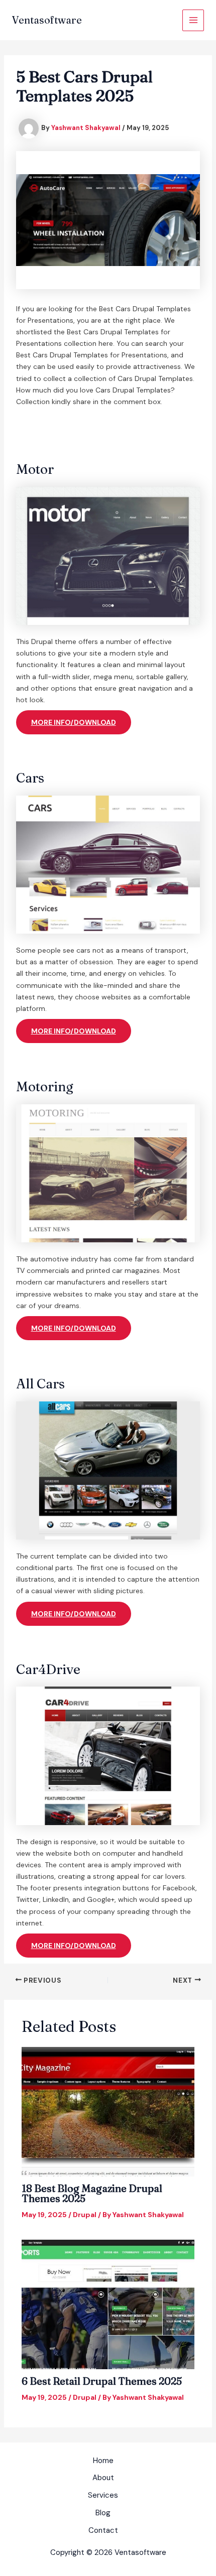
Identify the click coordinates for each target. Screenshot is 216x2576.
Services (103, 2495)
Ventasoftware (47, 20)
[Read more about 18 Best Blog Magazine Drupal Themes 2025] (108, 2111)
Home (103, 2461)
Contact (103, 2530)
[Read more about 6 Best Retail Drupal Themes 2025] (108, 2304)
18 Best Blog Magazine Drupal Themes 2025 (92, 2193)
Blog (103, 2513)
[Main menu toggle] (193, 20)
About (103, 2478)
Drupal (85, 2215)
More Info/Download (74, 722)
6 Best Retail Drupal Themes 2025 (102, 2381)
